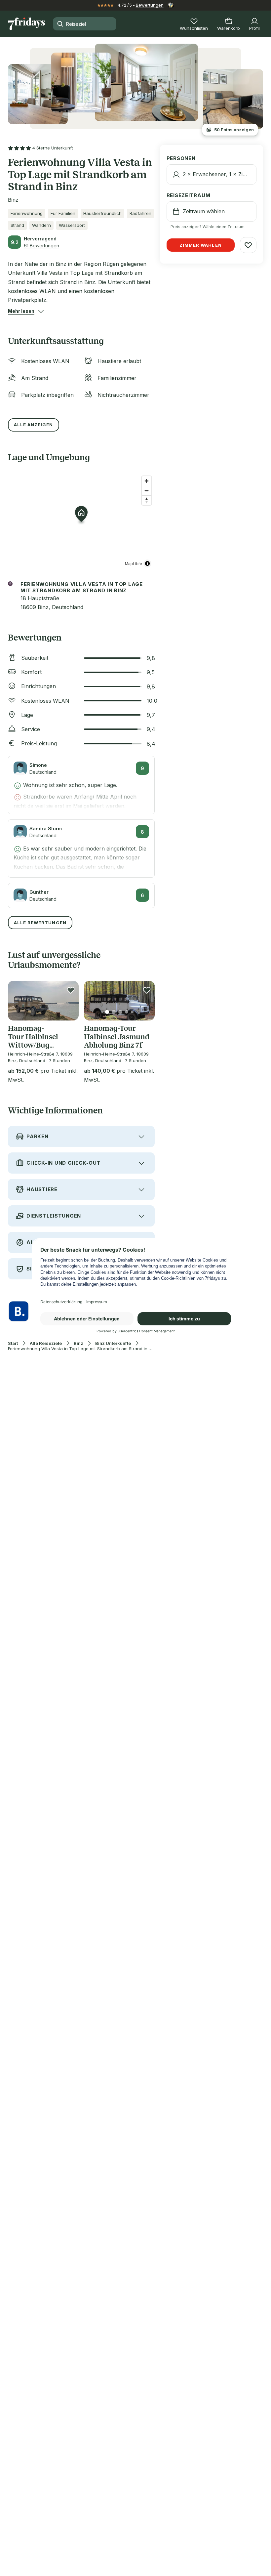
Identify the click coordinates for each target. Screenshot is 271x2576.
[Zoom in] (147, 481)
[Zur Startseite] (26, 24)
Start (13, 1343)
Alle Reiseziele (46, 1343)
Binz (78, 1343)
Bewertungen (150, 5)
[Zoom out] (147, 491)
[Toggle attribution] (147, 563)
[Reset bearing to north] (147, 500)
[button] (21, 311)
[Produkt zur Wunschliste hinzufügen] (71, 990)
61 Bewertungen (41, 246)
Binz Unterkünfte (113, 1343)
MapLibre (134, 563)
